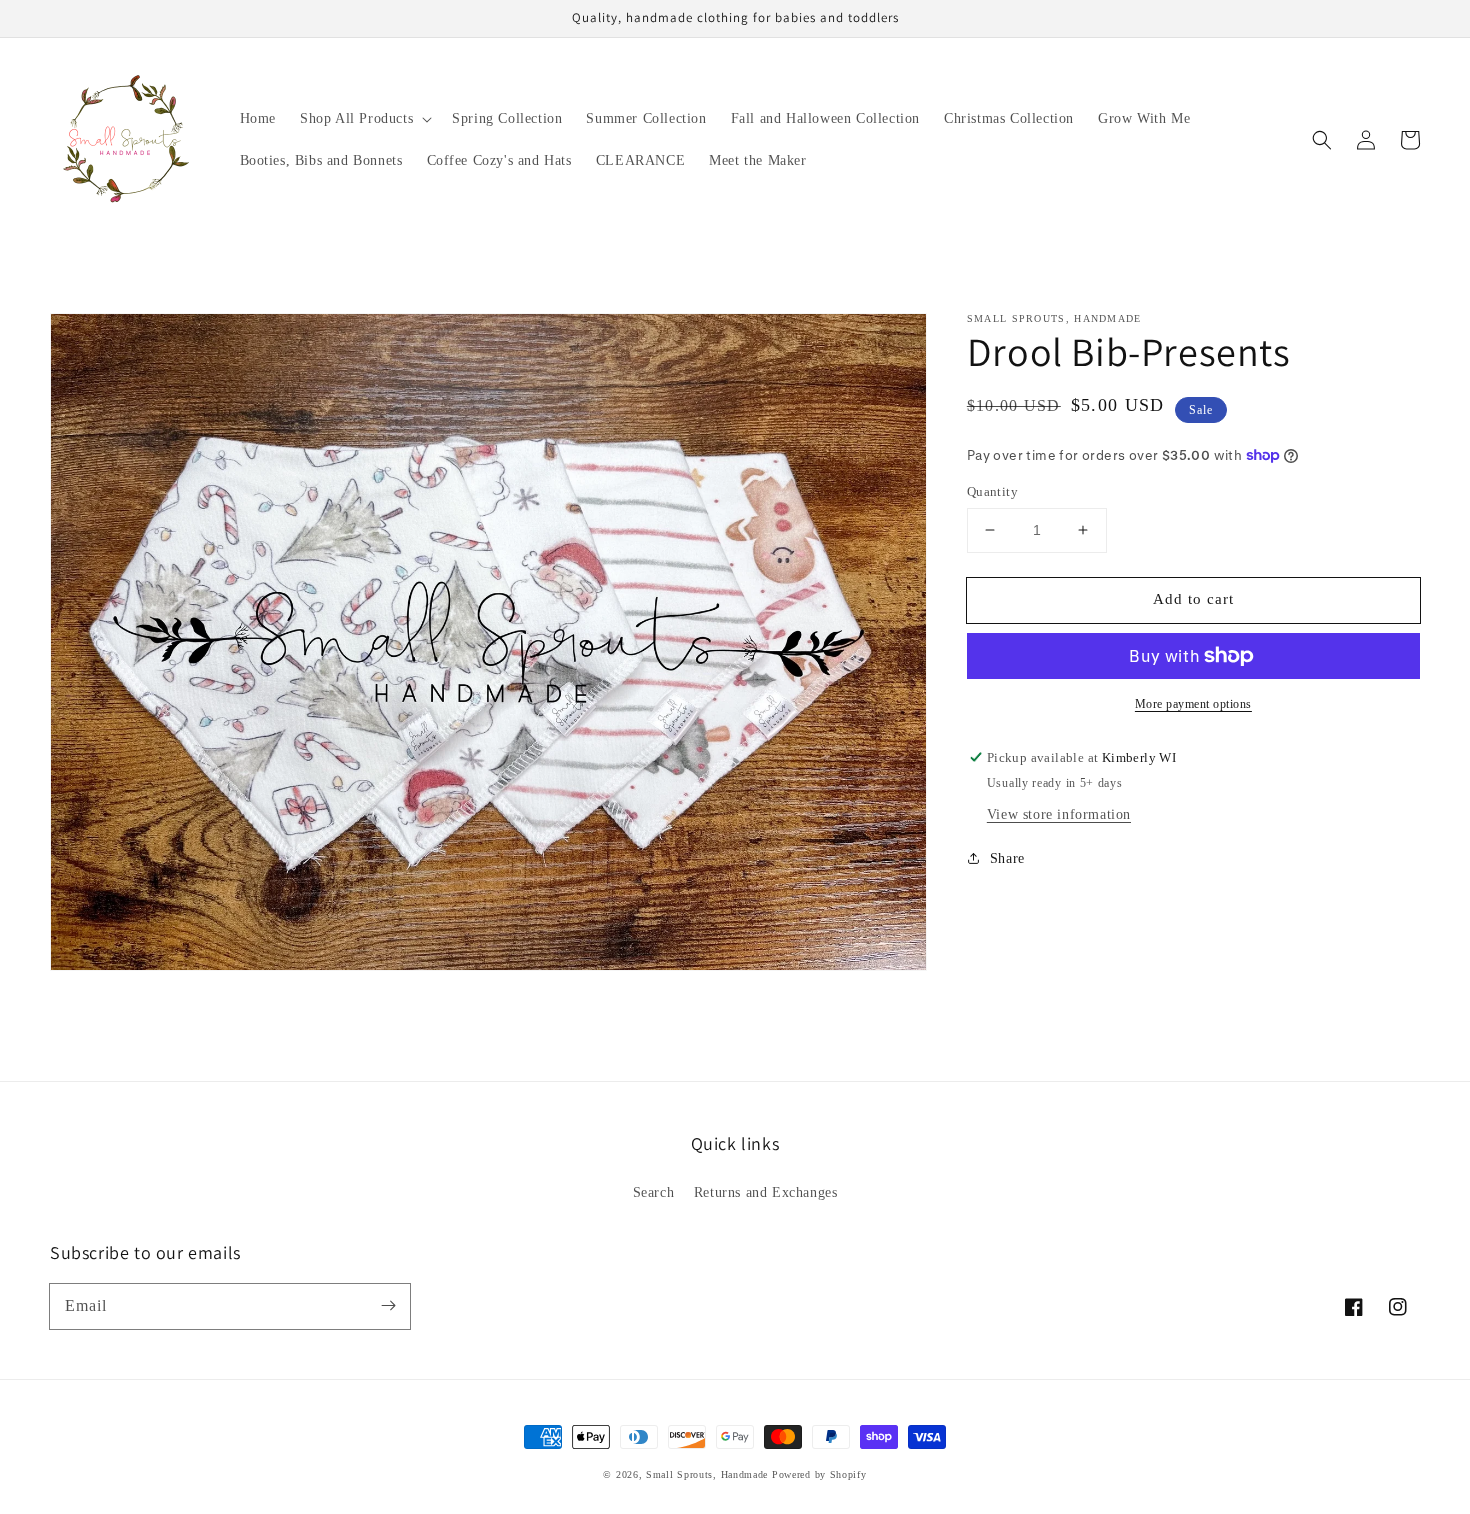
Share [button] (1007, 857)
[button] (1322, 140)
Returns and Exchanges (766, 1192)
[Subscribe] (388, 1306)
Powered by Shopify (819, 1474)
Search (654, 1192)
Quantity (992, 491)
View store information (1059, 813)
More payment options (1193, 704)
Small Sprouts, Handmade (707, 1474)
